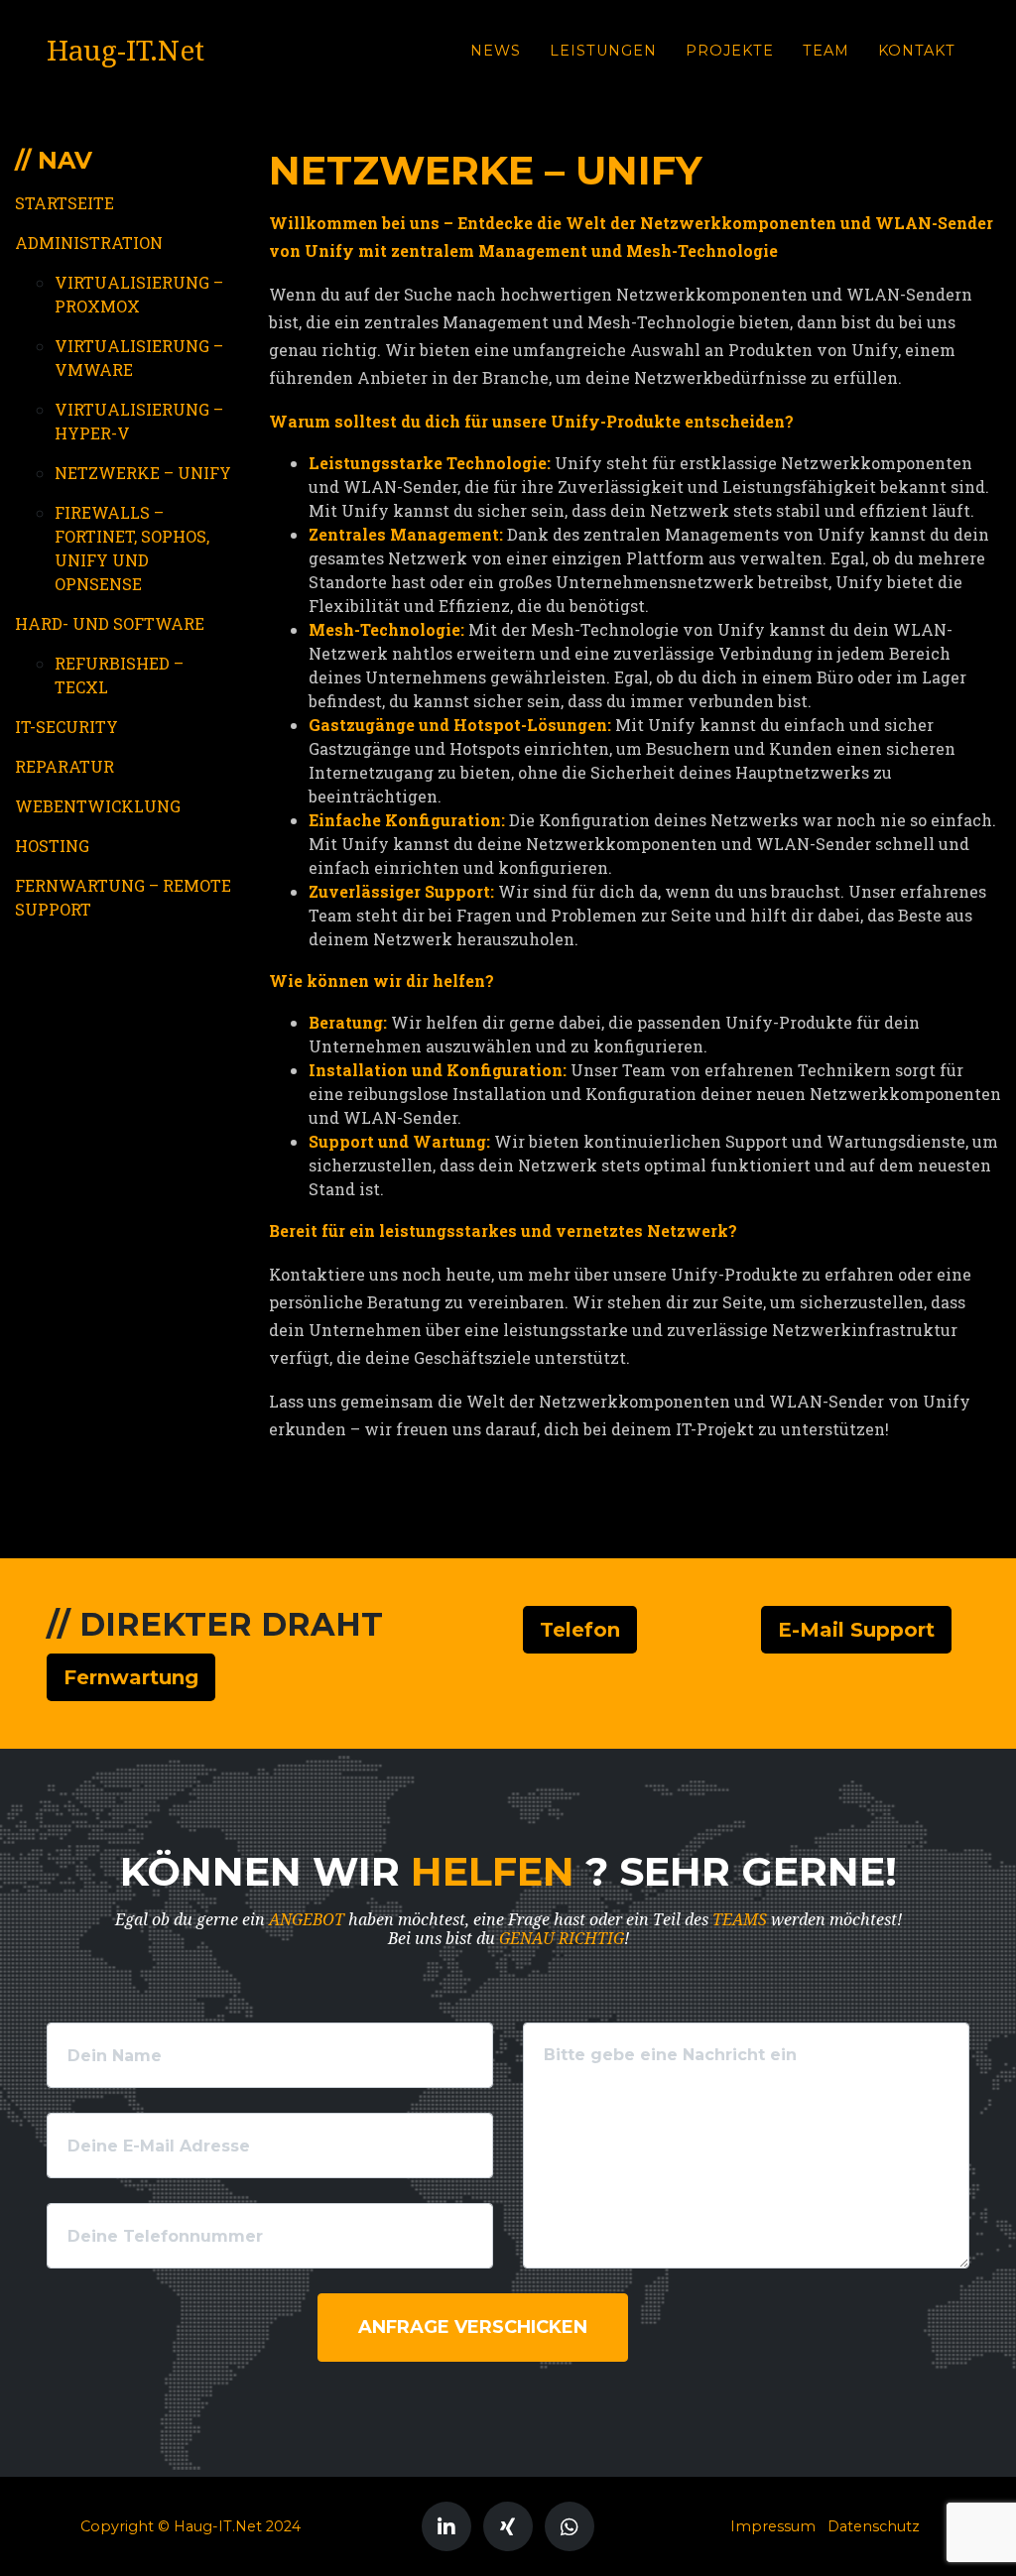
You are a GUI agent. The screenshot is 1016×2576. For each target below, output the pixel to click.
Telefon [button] (580, 1630)
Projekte (730, 51)
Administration (89, 243)
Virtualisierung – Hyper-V (139, 421)
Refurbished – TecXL (119, 675)
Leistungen (603, 51)
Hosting (52, 846)
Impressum (773, 2526)
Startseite (64, 203)
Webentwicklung (98, 806)
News (496, 51)
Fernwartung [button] (131, 1677)
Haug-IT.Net (126, 51)
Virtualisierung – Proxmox (139, 294)
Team (826, 51)
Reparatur (64, 766)
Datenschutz (874, 2526)
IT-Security (66, 727)
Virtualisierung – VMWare (139, 358)
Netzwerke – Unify (143, 473)
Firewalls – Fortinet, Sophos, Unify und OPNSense (132, 548)
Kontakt (917, 51)
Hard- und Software (110, 623)
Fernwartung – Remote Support (123, 897)
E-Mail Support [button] (856, 1630)
